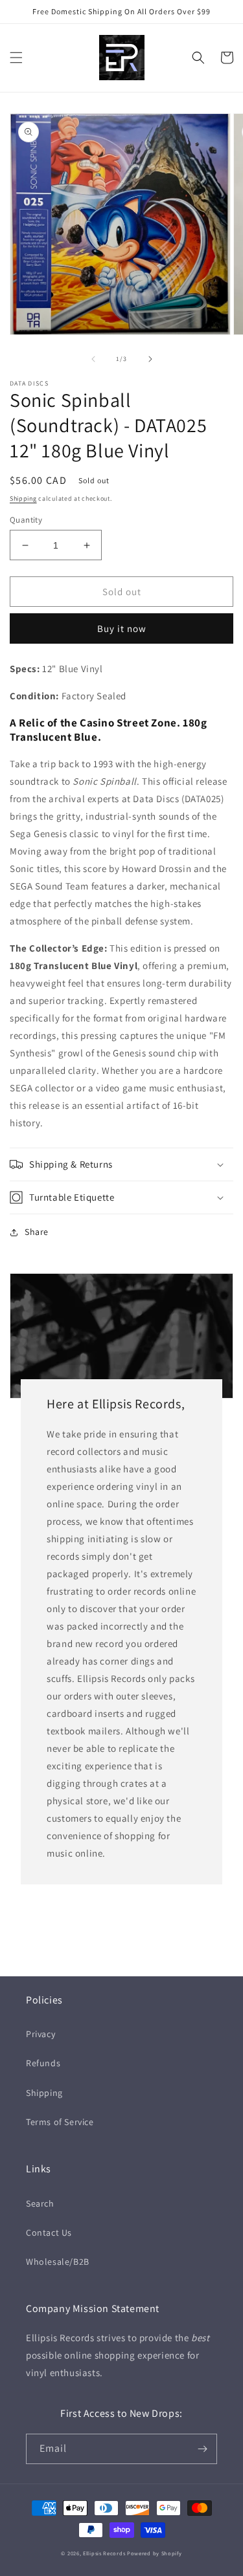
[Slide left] (93, 359)
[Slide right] (150, 359)
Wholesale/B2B (58, 2262)
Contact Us (49, 2232)
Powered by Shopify (155, 2553)
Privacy (40, 2034)
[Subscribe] (202, 2449)
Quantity (26, 520)
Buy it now (122, 628)
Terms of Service (60, 2122)
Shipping (23, 498)
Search (40, 2203)
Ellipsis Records (104, 2553)
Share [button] (37, 1232)
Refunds (43, 2063)
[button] (16, 58)
